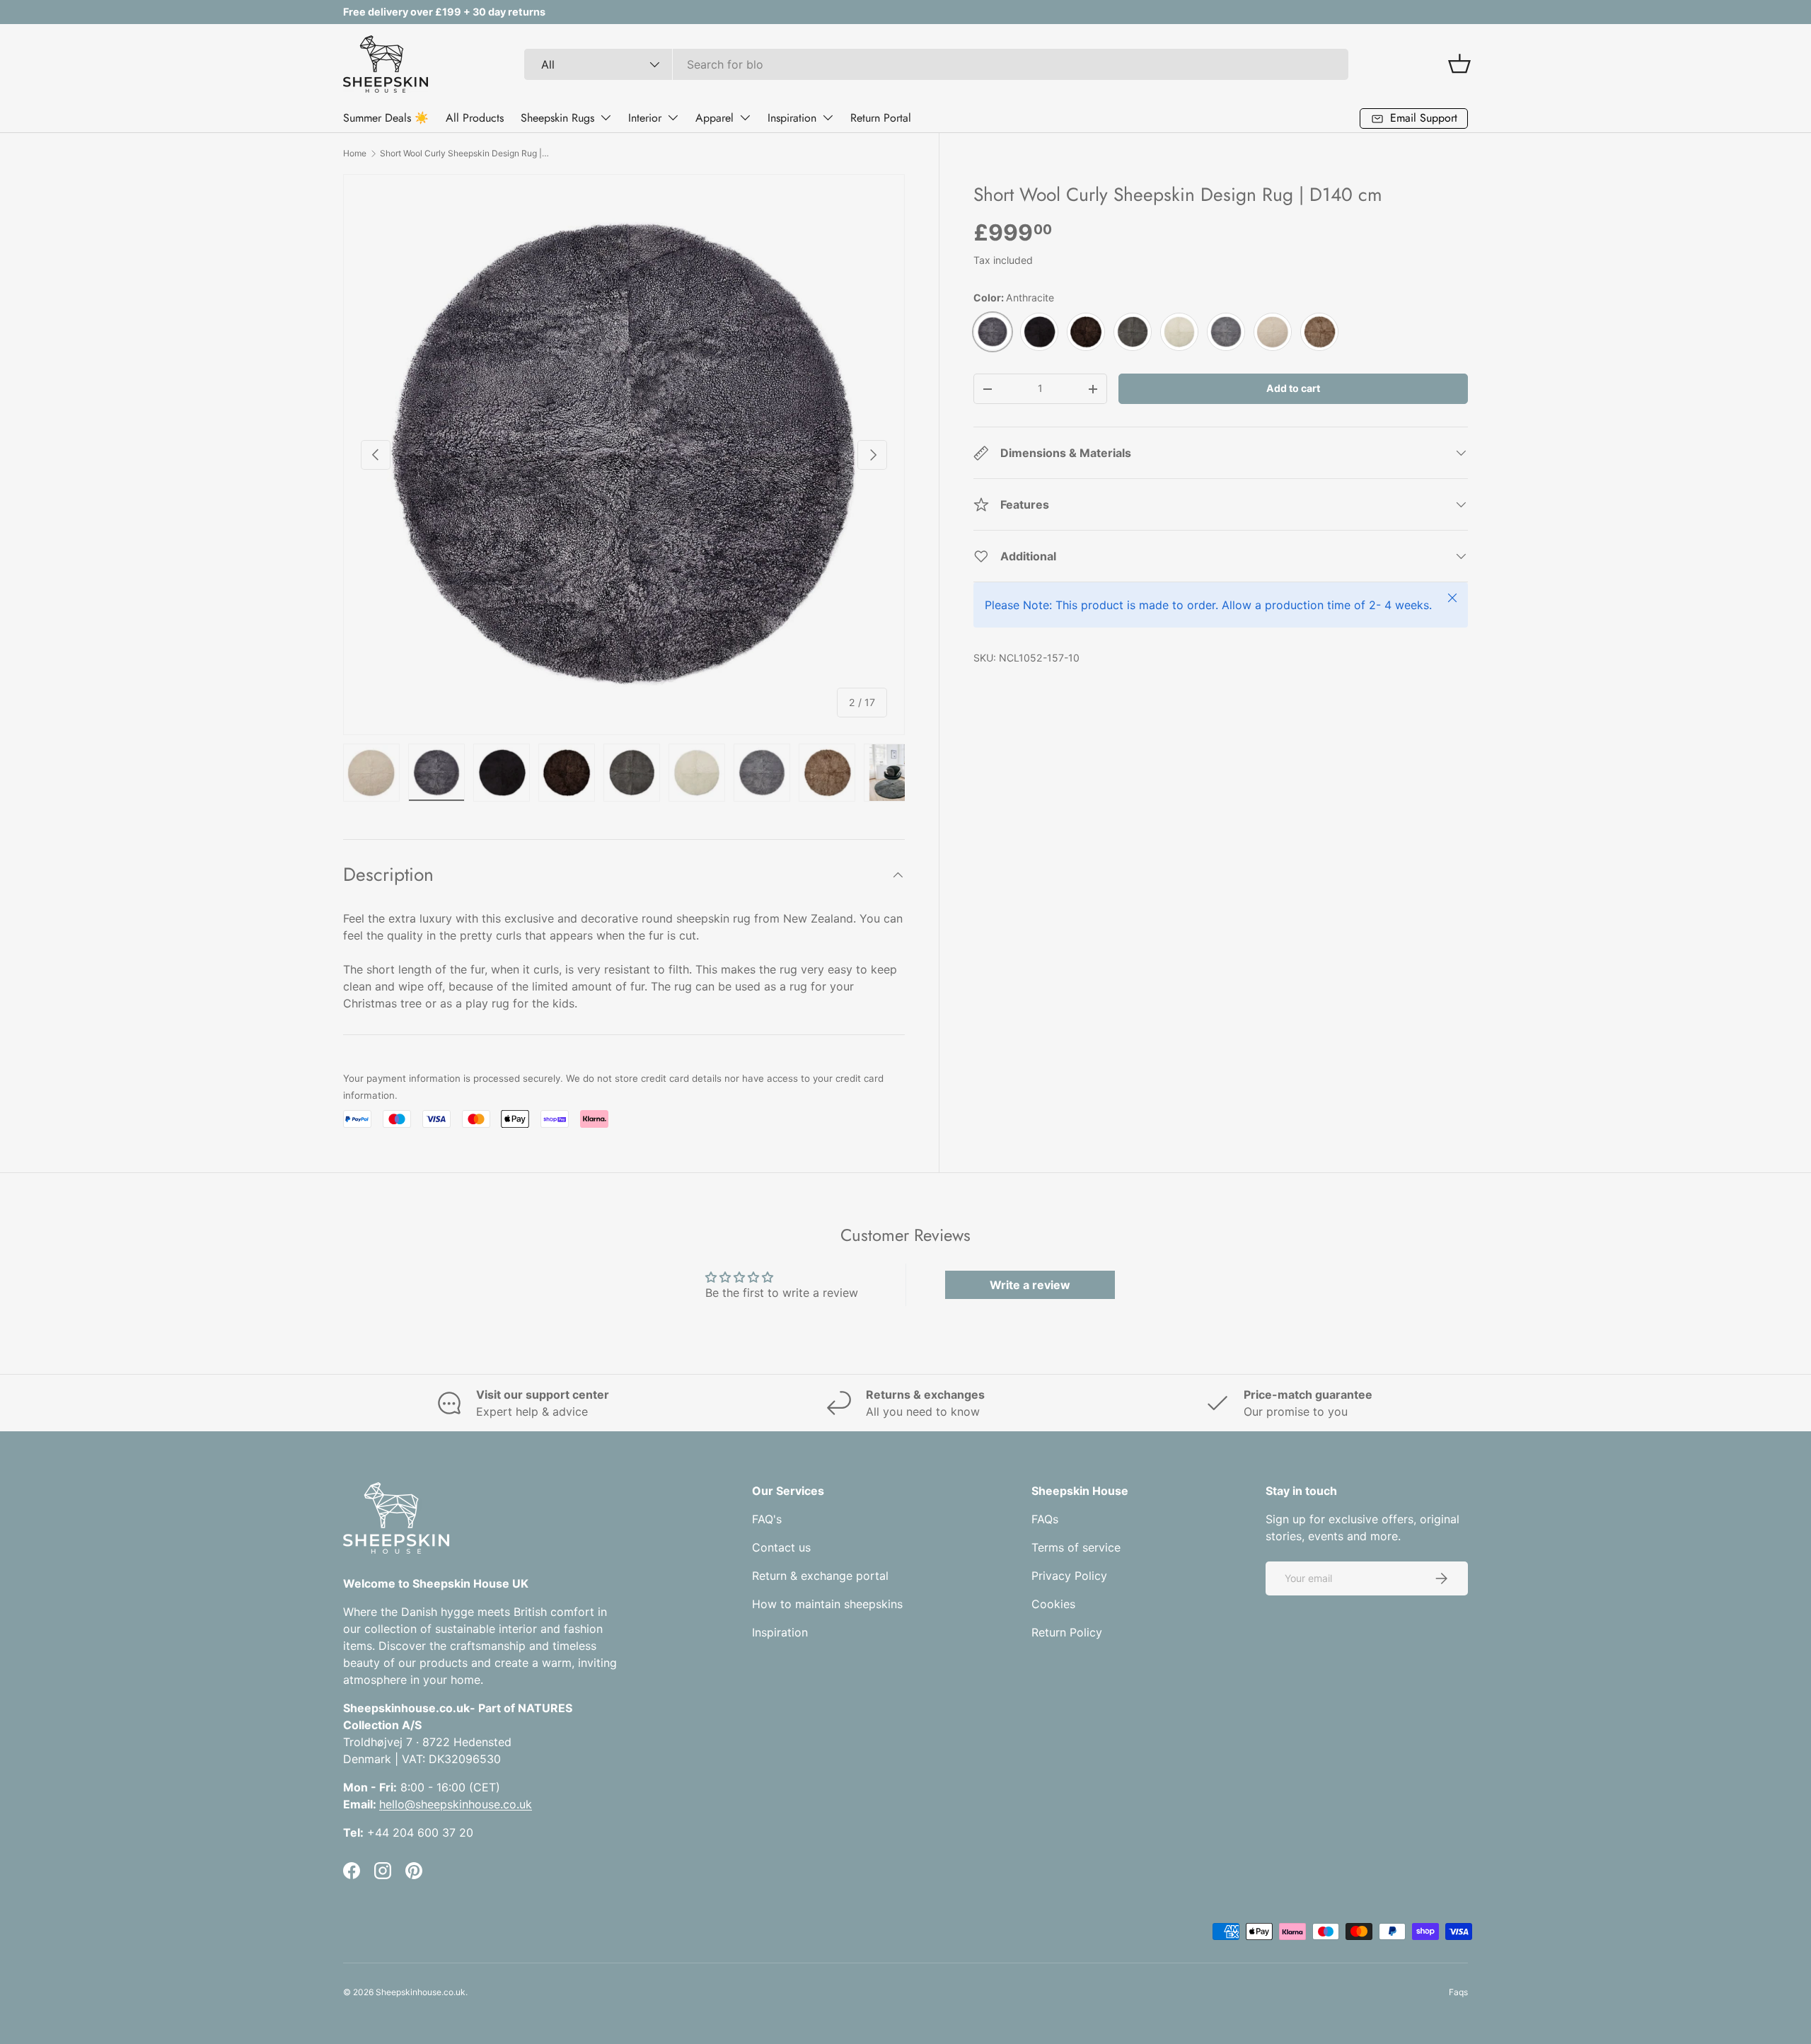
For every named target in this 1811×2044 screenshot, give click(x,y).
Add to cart (1293, 388)
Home (355, 153)
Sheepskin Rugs (557, 118)
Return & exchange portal (820, 1576)
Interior (645, 118)
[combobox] (936, 64)
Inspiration (792, 118)
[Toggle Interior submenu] (673, 117)
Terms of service (1076, 1547)
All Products (475, 118)
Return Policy (1067, 1632)
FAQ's (767, 1519)
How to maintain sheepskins (827, 1604)
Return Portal (881, 118)
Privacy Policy (1069, 1576)
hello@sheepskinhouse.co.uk (456, 1804)
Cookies (1053, 1604)
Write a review (1030, 1285)
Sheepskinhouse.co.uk (421, 1992)
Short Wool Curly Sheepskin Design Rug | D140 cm (465, 153)
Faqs (1458, 1992)
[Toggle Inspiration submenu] (828, 117)
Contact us (781, 1547)
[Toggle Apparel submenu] (745, 117)
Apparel (714, 118)
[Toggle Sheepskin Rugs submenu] (606, 117)
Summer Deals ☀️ (386, 118)
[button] (1459, 64)
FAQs (1045, 1519)
